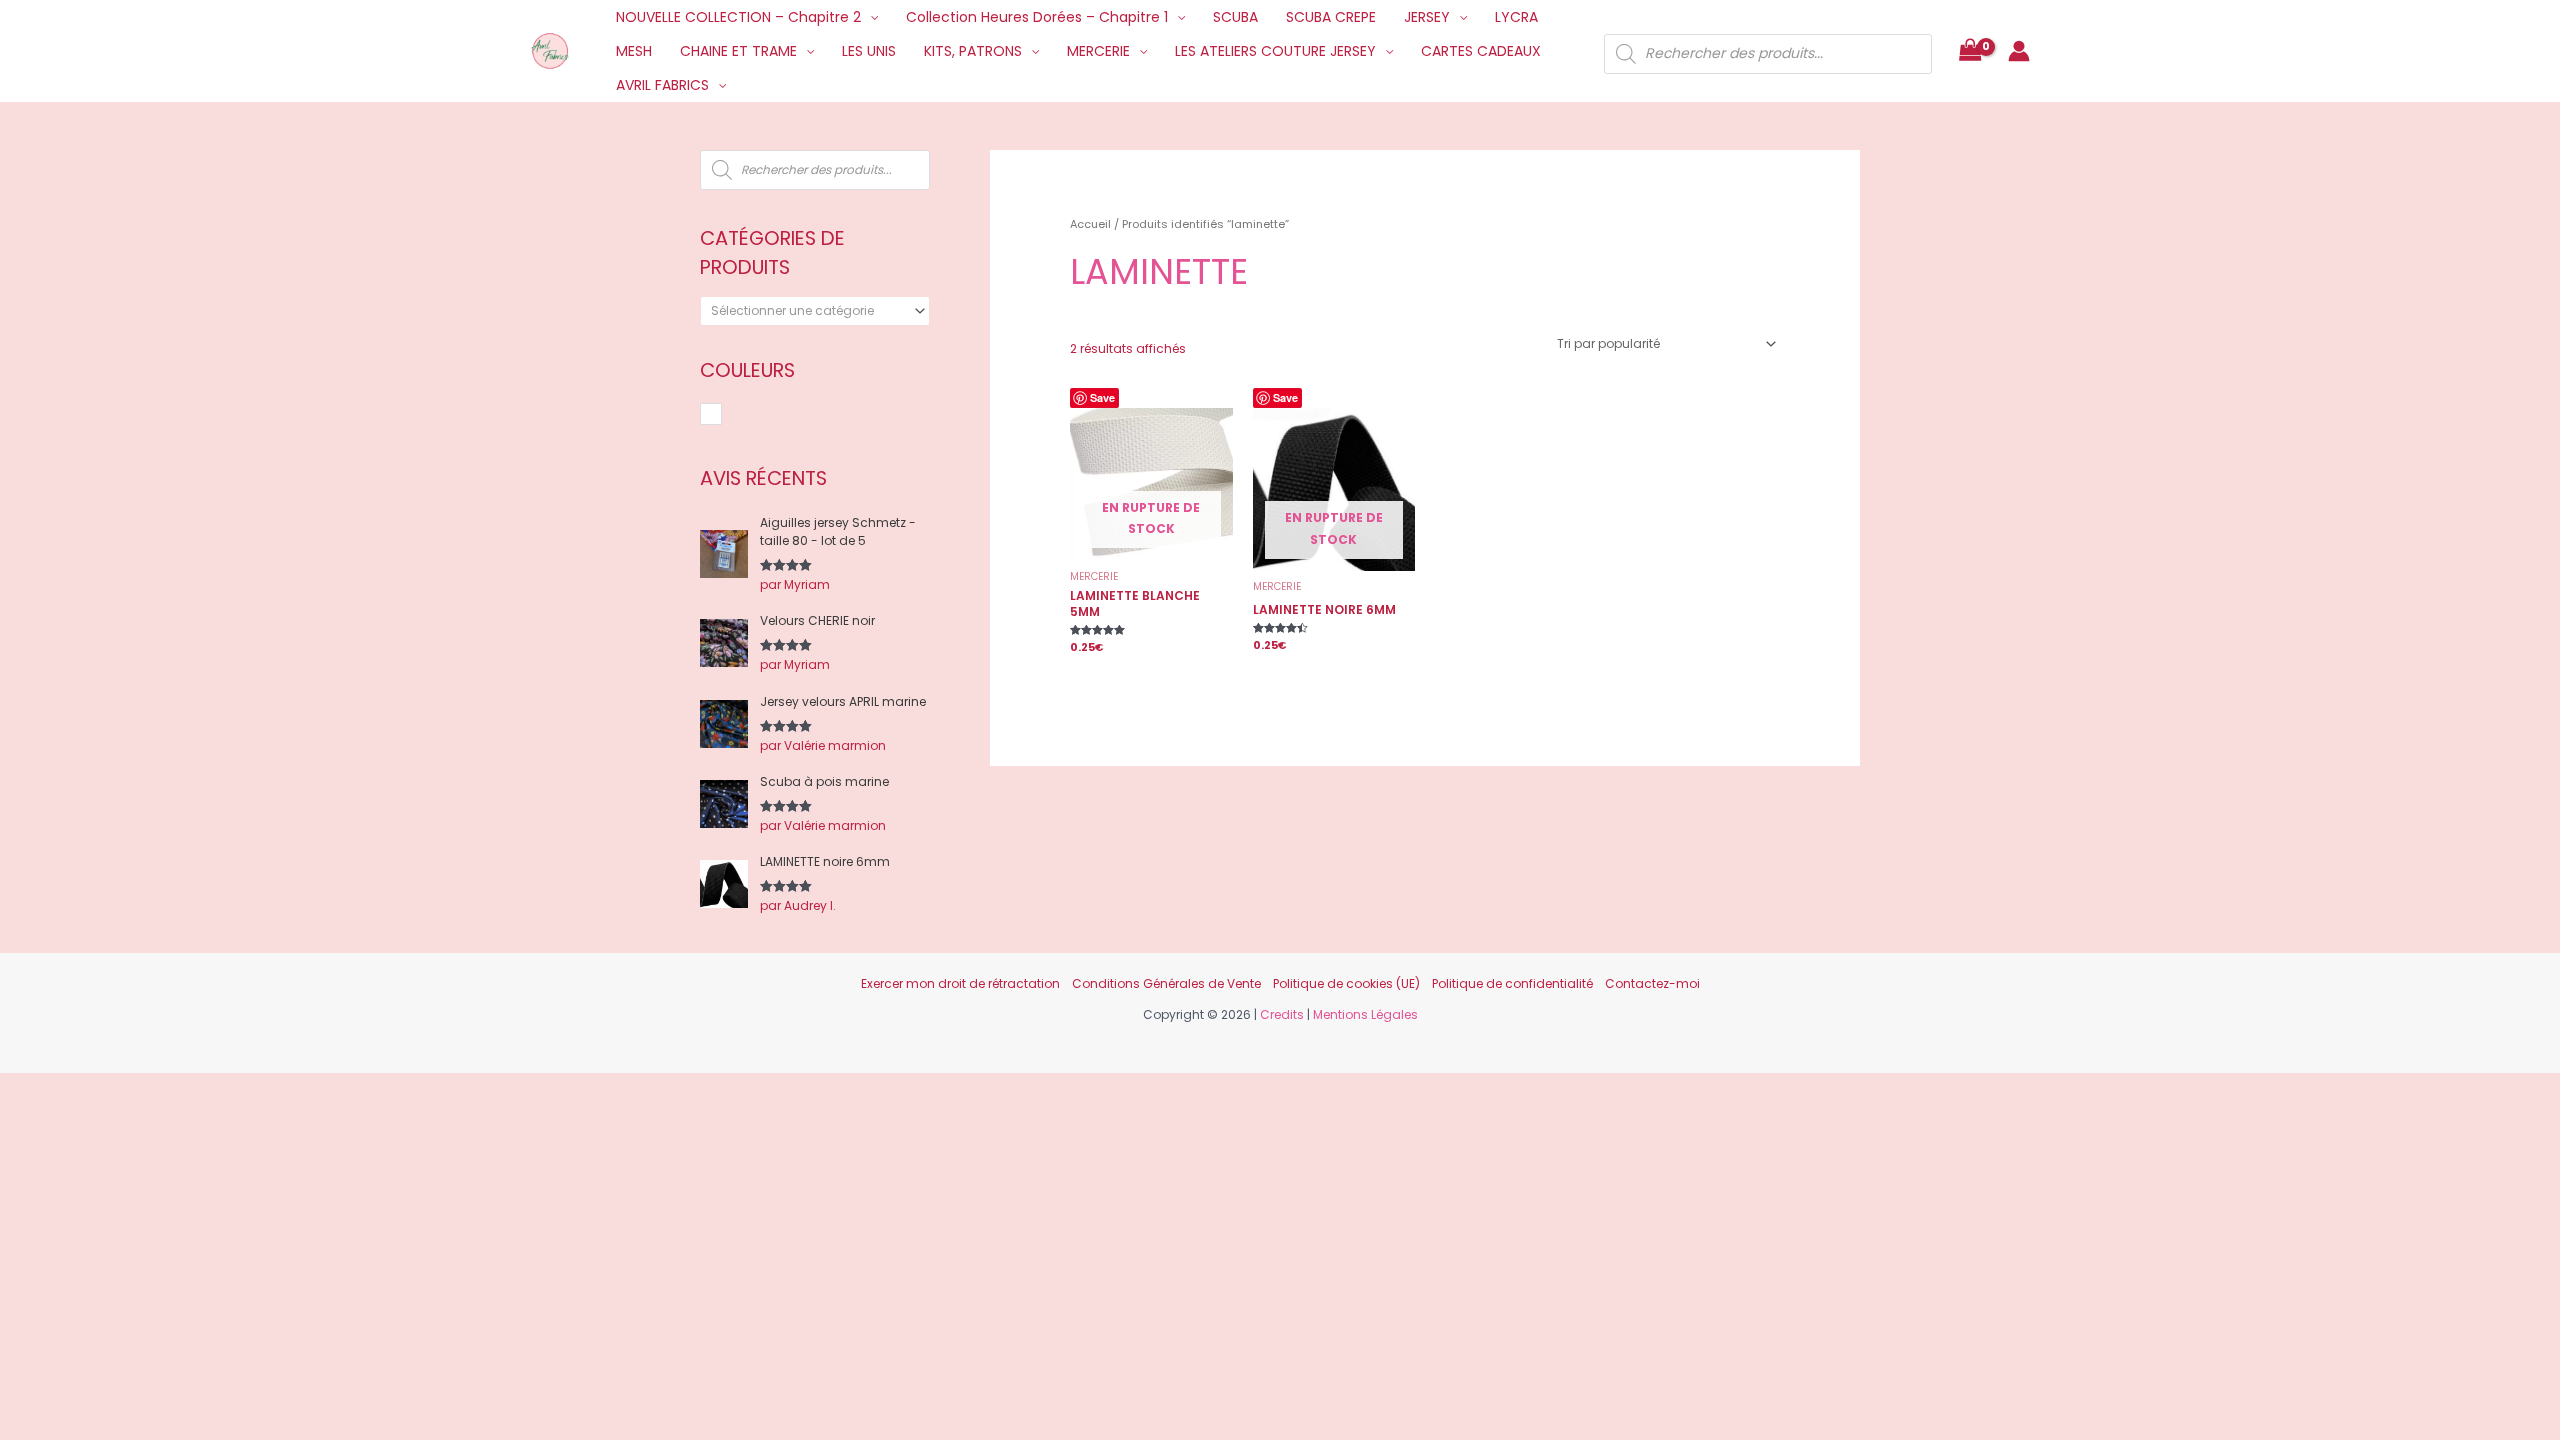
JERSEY (1427, 17)
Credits (1282, 1014)
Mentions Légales (1365, 1014)
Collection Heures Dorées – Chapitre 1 (1037, 17)
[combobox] (815, 311)
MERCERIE (1098, 51)
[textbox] (808, 311)
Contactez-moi (1652, 983)
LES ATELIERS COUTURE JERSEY (1275, 51)
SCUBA (1235, 17)
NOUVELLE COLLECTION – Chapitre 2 (738, 17)
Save (1102, 397)
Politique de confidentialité (1512, 983)
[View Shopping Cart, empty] (1970, 51)
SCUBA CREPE (1331, 17)
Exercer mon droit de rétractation (960, 983)
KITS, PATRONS (973, 51)
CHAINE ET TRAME (738, 51)
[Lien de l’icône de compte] (2019, 51)
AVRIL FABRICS (662, 85)
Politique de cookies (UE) (1346, 983)
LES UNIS (869, 51)
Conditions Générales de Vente (1166, 983)
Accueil (1090, 224)
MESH (634, 51)
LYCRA (1516, 17)
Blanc (721, 415)
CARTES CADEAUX (1481, 51)
